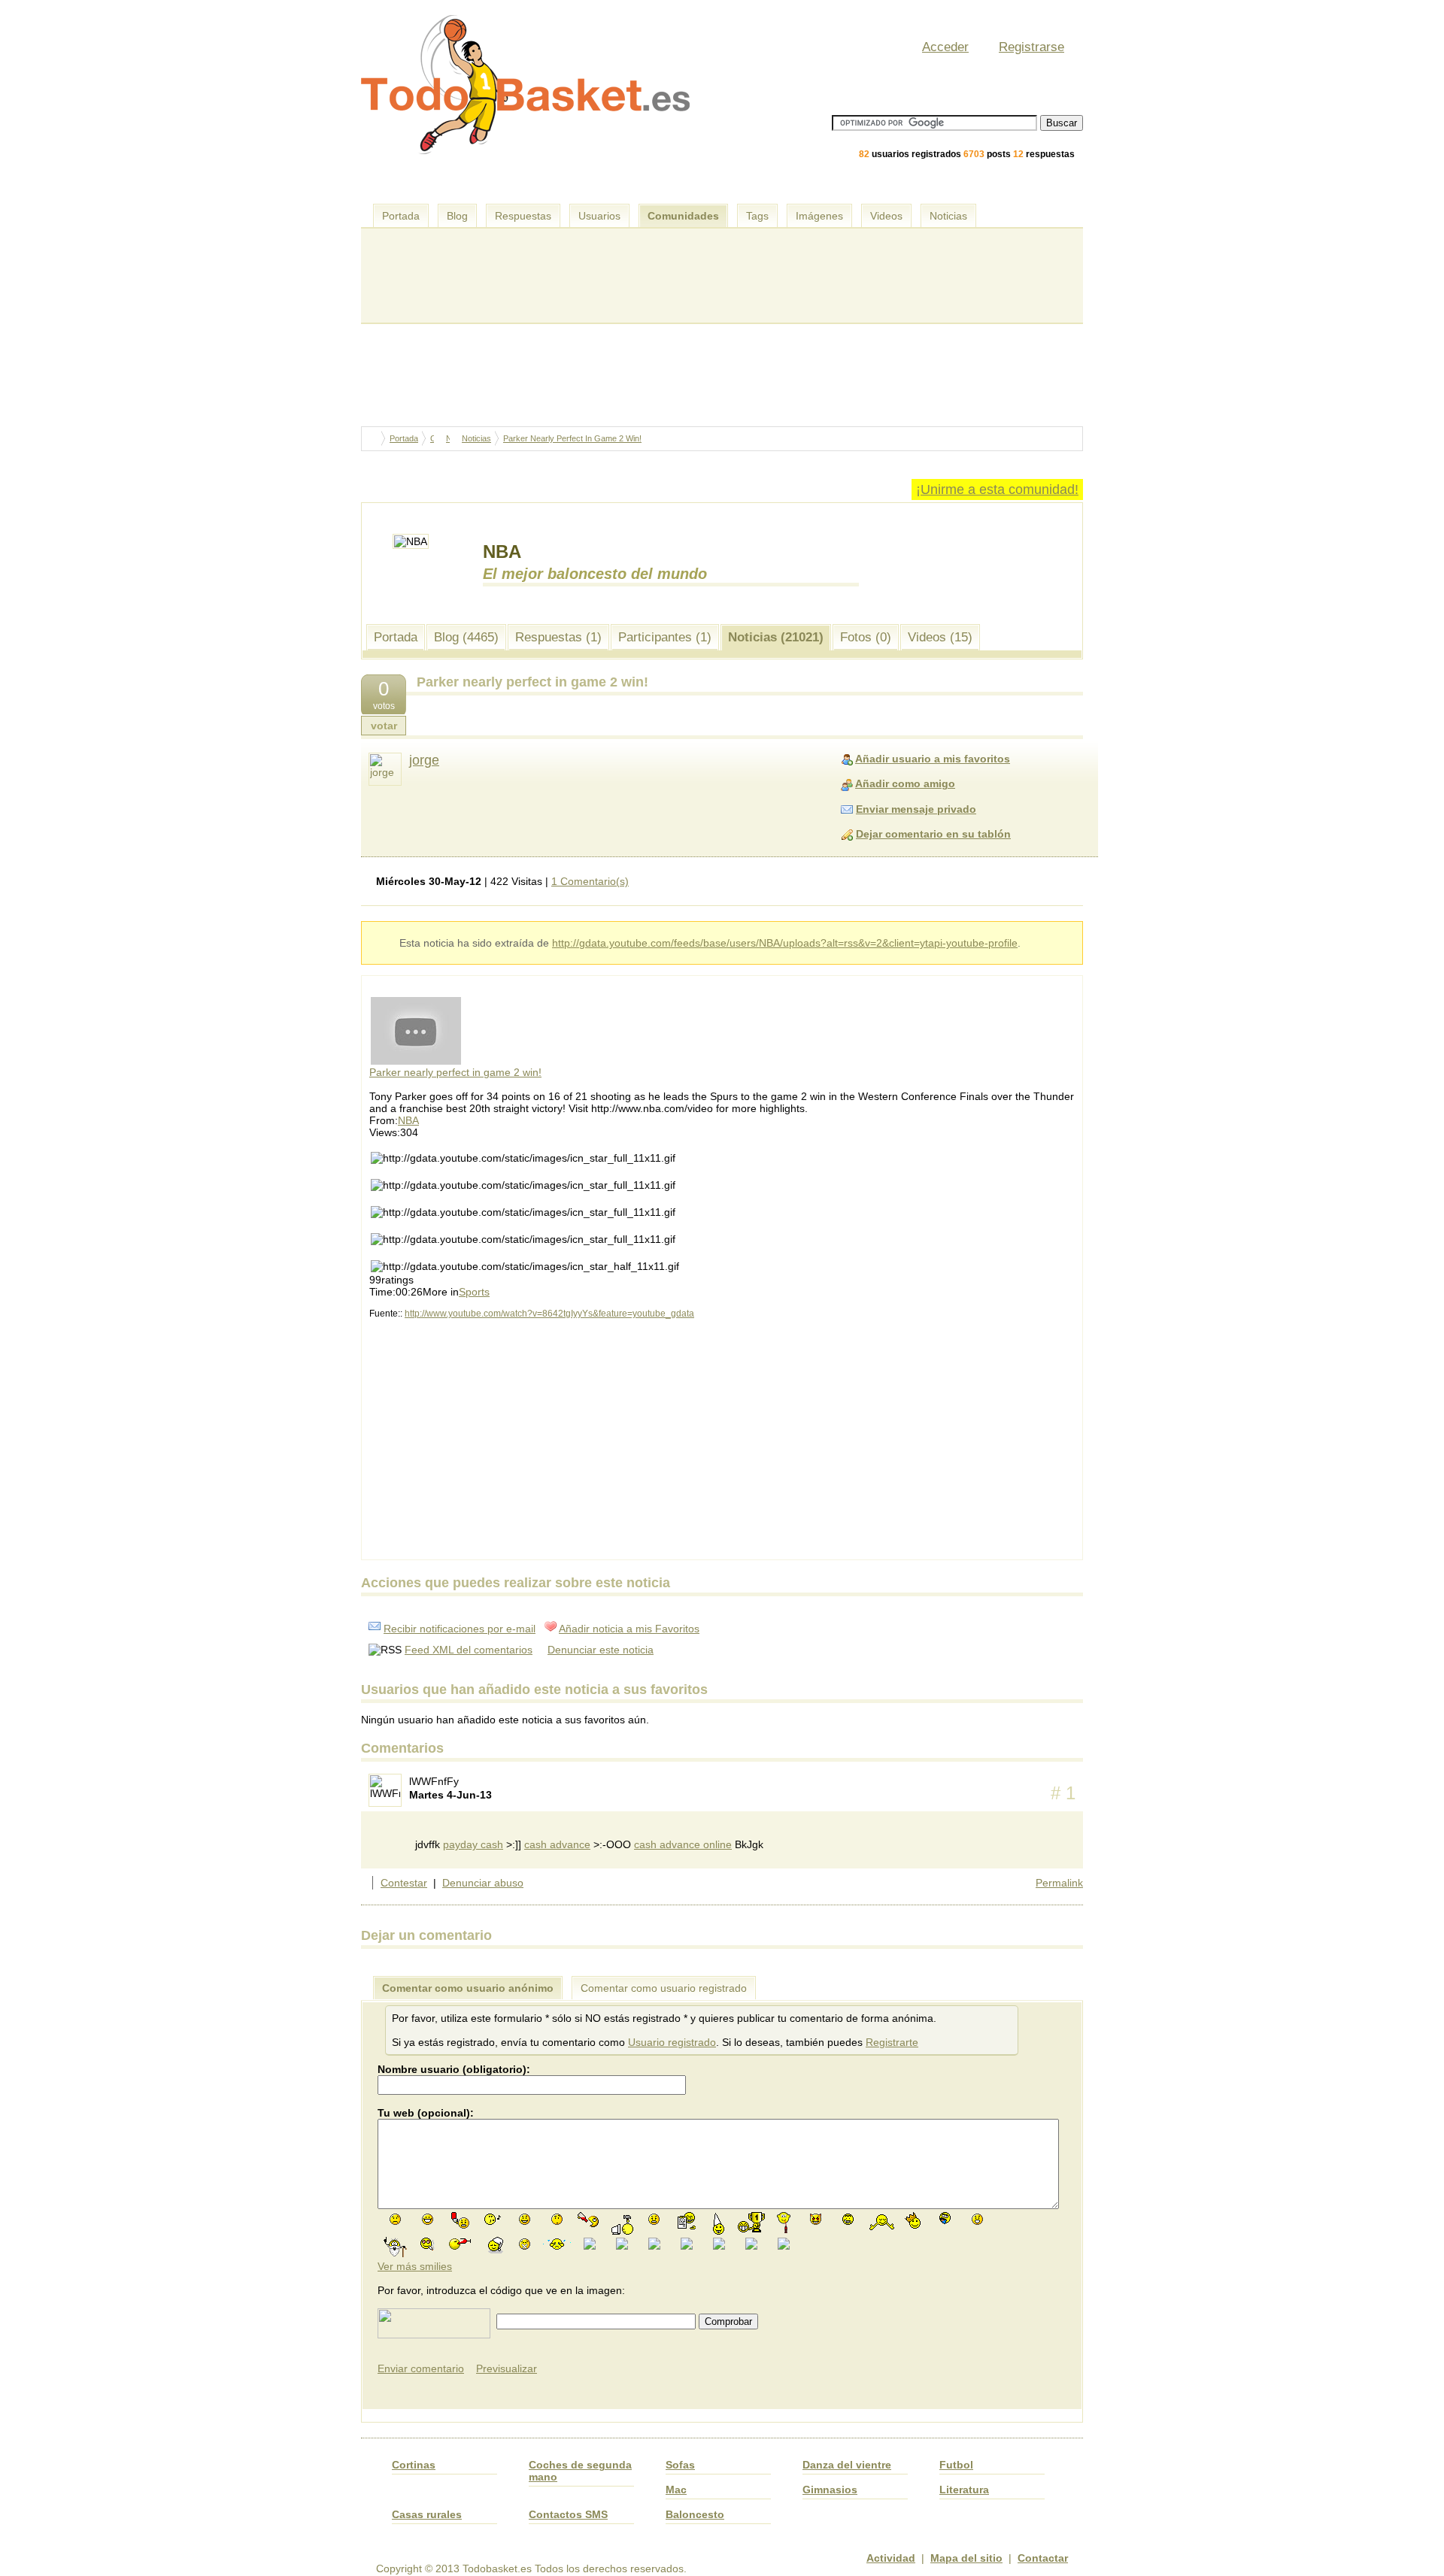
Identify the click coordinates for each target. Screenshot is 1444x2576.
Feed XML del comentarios (469, 1650)
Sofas (680, 2465)
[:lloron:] (557, 2243)
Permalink (1059, 1883)
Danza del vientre (847, 2465)
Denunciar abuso (483, 1883)
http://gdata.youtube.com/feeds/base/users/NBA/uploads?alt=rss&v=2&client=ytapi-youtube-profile (785, 943)
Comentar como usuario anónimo (468, 1988)
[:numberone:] (751, 2221)
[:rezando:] (654, 2243)
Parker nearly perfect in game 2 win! (455, 1072)
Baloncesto (695, 2514)
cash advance (557, 1844)
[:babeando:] (945, 2220)
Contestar (404, 1883)
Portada (401, 216)
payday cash (473, 1844)
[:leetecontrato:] (687, 2220)
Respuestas (523, 216)
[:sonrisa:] (525, 2218)
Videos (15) (940, 637)
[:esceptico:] (557, 2218)
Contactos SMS (568, 2514)
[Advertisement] (725, 188)
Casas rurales (427, 2514)
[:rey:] (913, 2220)
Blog (457, 216)
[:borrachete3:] (589, 2219)
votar (384, 726)
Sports (474, 1292)
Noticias (948, 216)
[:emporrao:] (428, 2243)
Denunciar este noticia (601, 1650)
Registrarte (892, 2042)
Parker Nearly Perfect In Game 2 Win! (572, 438)
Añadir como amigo (905, 783)
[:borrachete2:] (460, 2243)
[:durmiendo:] (492, 2244)
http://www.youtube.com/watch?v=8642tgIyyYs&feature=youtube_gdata (549, 1314)
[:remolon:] (751, 2243)
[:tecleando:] (590, 2243)
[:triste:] (395, 2218)
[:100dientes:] (428, 2218)
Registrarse (1031, 47)
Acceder (945, 47)
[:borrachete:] (784, 2222)
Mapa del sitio (966, 2558)
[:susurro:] (784, 2243)
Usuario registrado (672, 2042)
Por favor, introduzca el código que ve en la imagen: (501, 2290)
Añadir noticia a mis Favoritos (629, 1629)
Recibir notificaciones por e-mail (460, 1629)
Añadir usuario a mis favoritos (933, 759)
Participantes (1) (665, 637)
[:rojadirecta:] (460, 2220)
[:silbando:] (493, 2218)
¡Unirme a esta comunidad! (997, 489)
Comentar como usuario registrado (664, 1988)
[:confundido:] (687, 2243)
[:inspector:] (622, 2243)
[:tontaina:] (719, 2223)
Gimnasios (830, 2490)
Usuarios (599, 216)
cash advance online (683, 1844)
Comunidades (683, 216)
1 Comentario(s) (590, 881)
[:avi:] (396, 2247)
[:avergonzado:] (719, 2243)
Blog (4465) (466, 637)
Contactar (1043, 2558)
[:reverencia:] (881, 2220)
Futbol (956, 2465)
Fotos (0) (866, 637)
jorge (424, 760)
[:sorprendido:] (977, 2218)
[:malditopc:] (622, 2223)
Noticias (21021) (776, 637)
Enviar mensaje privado (916, 809)
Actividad (891, 2558)
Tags (757, 216)
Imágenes (819, 216)
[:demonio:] (816, 2218)
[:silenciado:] (525, 2243)
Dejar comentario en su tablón (933, 834)
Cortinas (414, 2465)
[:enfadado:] (654, 2218)
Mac (676, 2490)
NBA (408, 1120)
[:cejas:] (848, 2218)
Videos (886, 216)
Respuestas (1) (558, 637)
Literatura (964, 2490)
